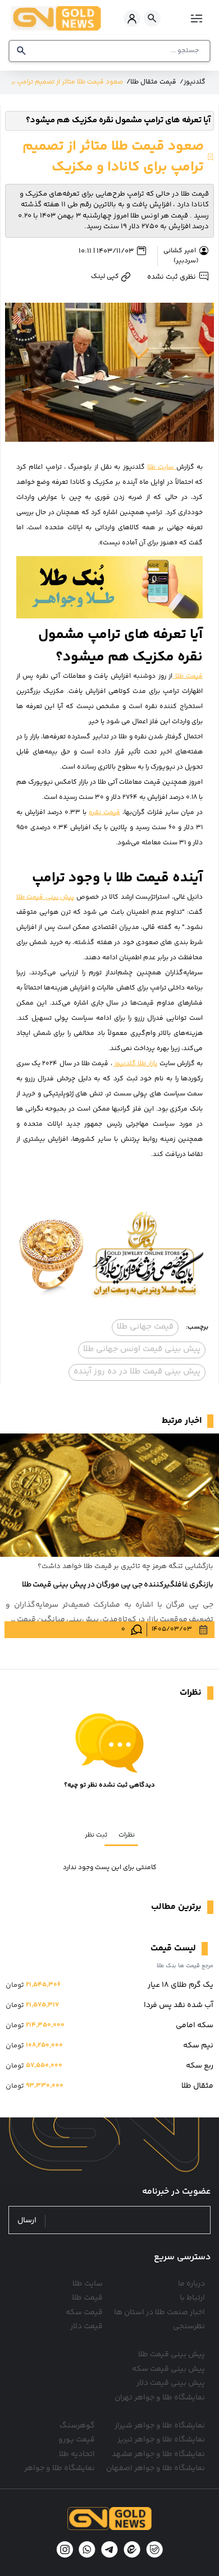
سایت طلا (162, 467)
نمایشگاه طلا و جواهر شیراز (160, 2426)
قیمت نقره (104, 813)
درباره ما (191, 2284)
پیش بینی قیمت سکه (168, 2369)
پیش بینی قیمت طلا (45, 897)
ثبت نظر (96, 1835)
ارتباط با (192, 2298)
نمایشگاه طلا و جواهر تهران (160, 2398)
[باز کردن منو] (195, 18)
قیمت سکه (84, 2313)
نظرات (127, 1835)
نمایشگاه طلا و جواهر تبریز (161, 2440)
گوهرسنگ (77, 2426)
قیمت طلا (188, 676)
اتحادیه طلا (77, 2454)
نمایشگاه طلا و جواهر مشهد (158, 2454)
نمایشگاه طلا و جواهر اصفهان (156, 2468)
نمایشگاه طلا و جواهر (60, 2468)
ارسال (27, 2221)
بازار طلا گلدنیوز (136, 1064)
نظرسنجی (189, 2327)
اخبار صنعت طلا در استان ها (159, 2313)
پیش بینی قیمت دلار (171, 2383)
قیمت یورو (77, 2440)
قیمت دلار (86, 2327)
